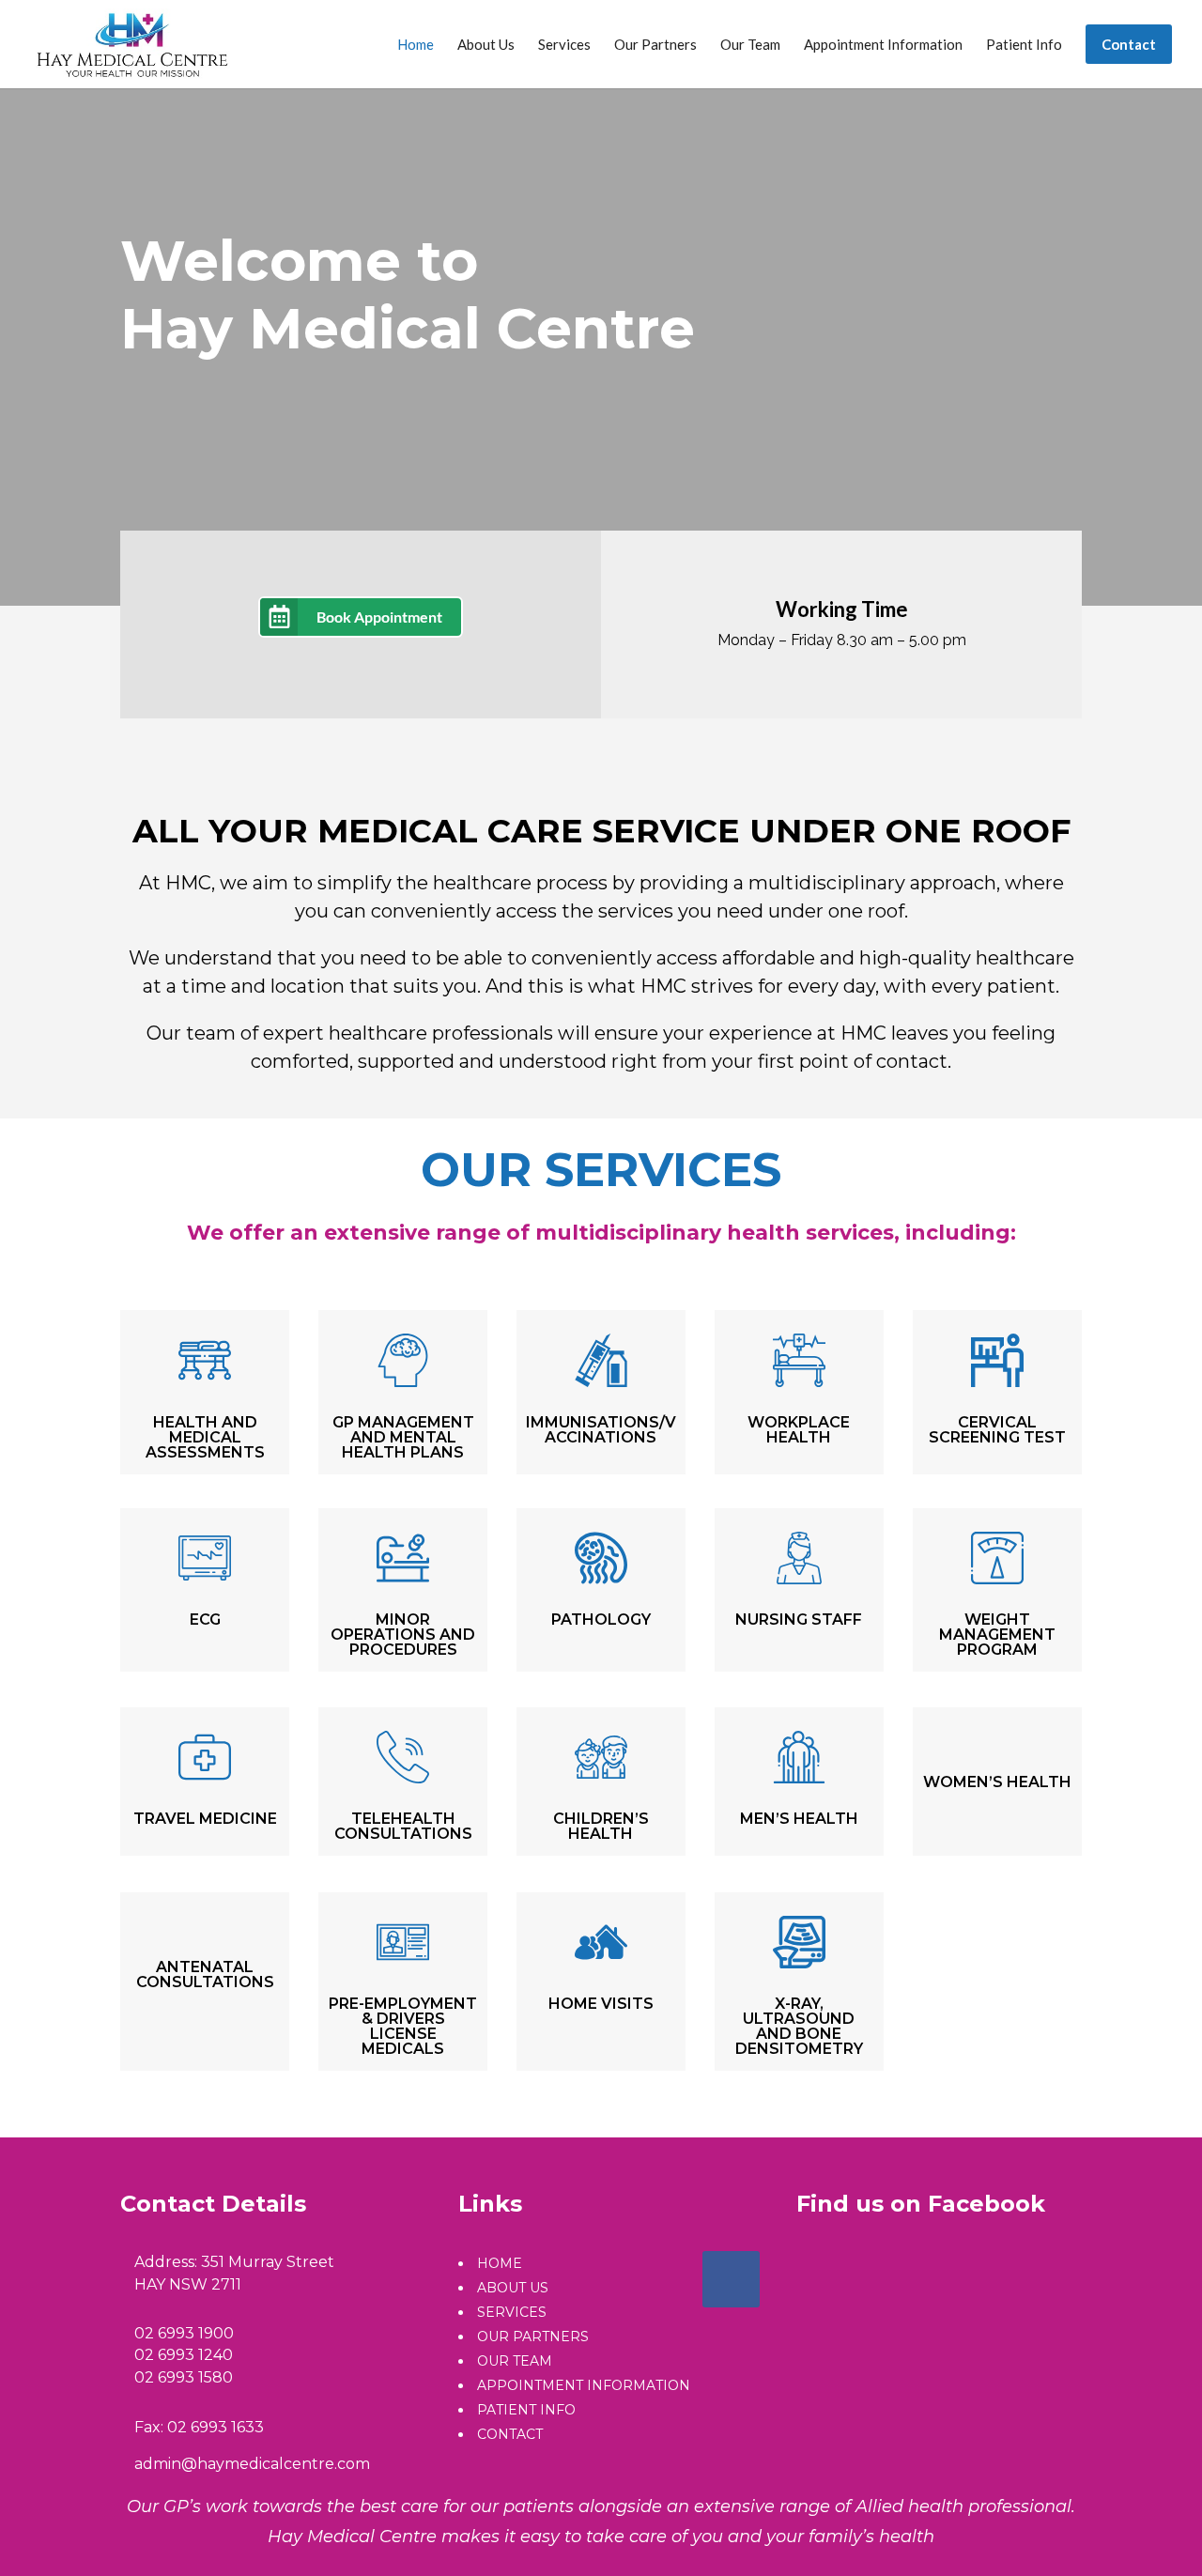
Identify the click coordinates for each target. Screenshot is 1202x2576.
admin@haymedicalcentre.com (252, 2464)
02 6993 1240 (184, 2355)
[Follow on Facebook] (731, 2279)
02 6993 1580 (184, 2377)
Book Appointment (379, 617)
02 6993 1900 (184, 2333)
